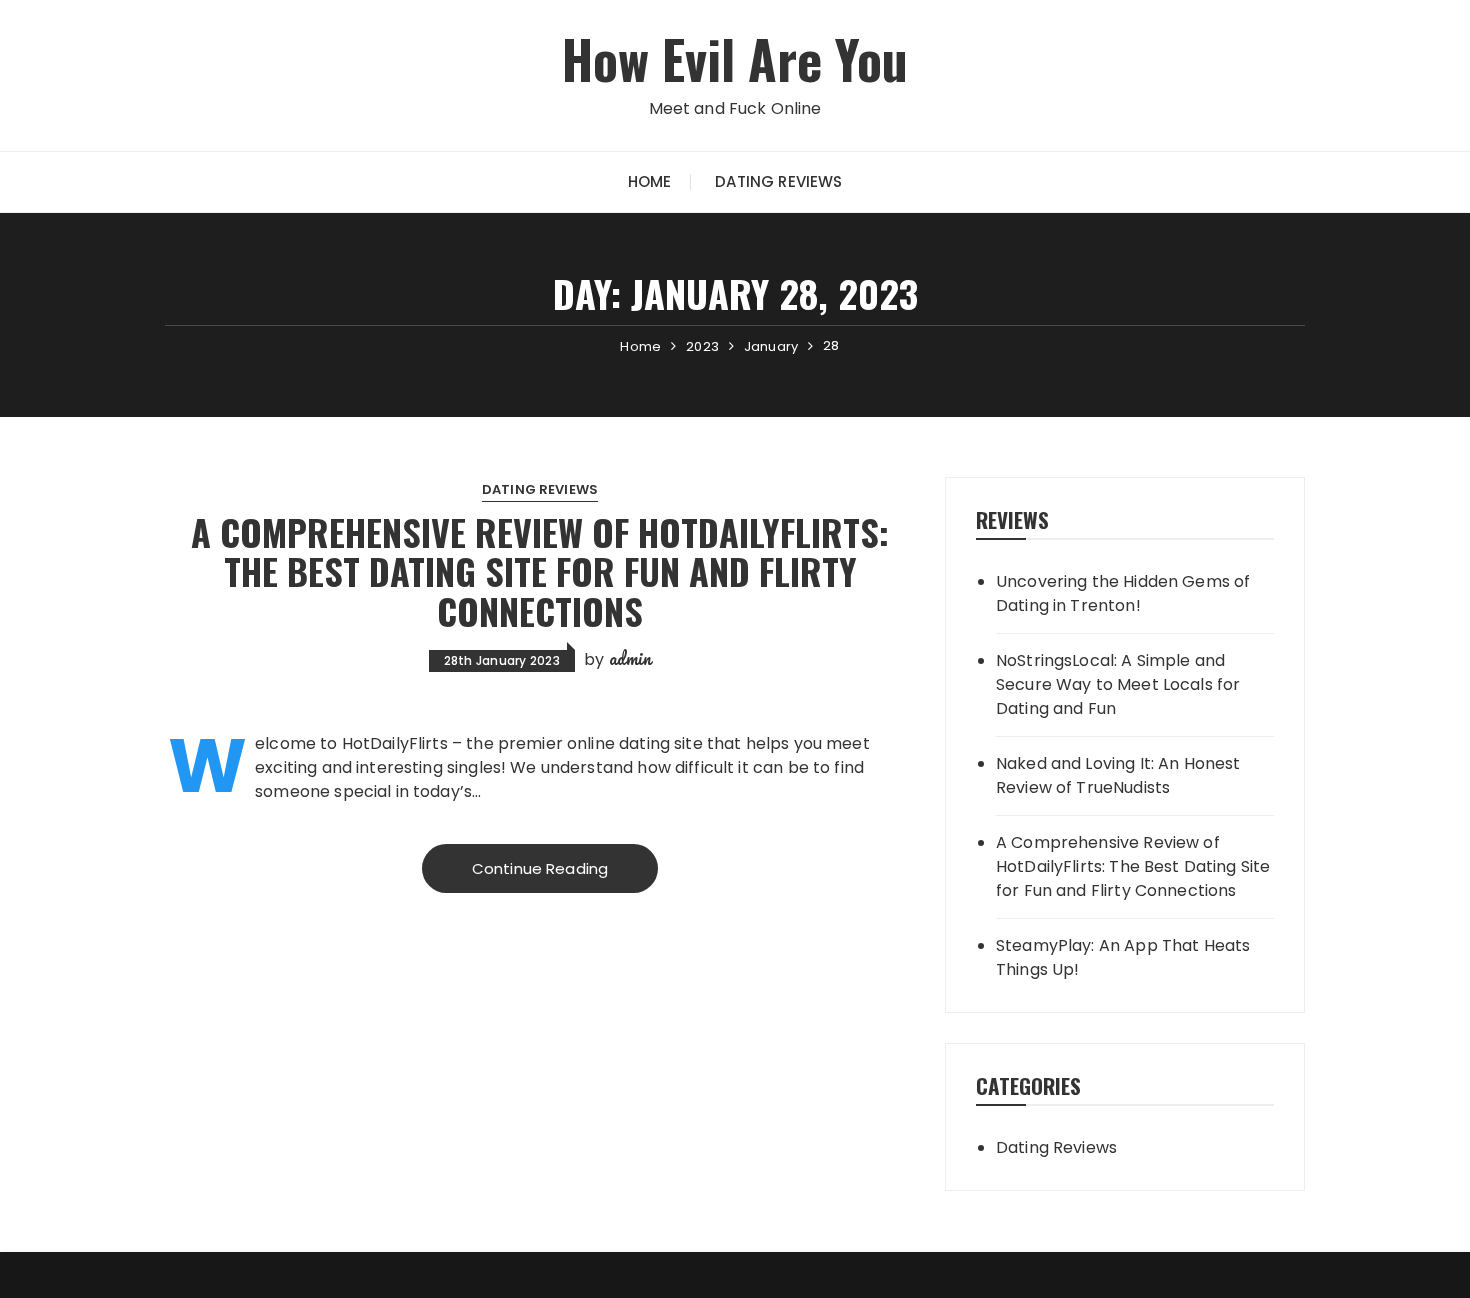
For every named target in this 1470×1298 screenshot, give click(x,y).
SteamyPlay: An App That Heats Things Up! (1123, 957)
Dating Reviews (778, 181)
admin (630, 658)
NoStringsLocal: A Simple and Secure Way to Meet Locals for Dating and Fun (1118, 684)
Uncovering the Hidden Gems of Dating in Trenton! (1123, 593)
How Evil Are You (735, 58)
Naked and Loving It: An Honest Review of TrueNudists (1118, 775)
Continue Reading (540, 868)
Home (650, 181)
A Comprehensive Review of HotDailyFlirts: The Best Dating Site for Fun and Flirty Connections (540, 571)
